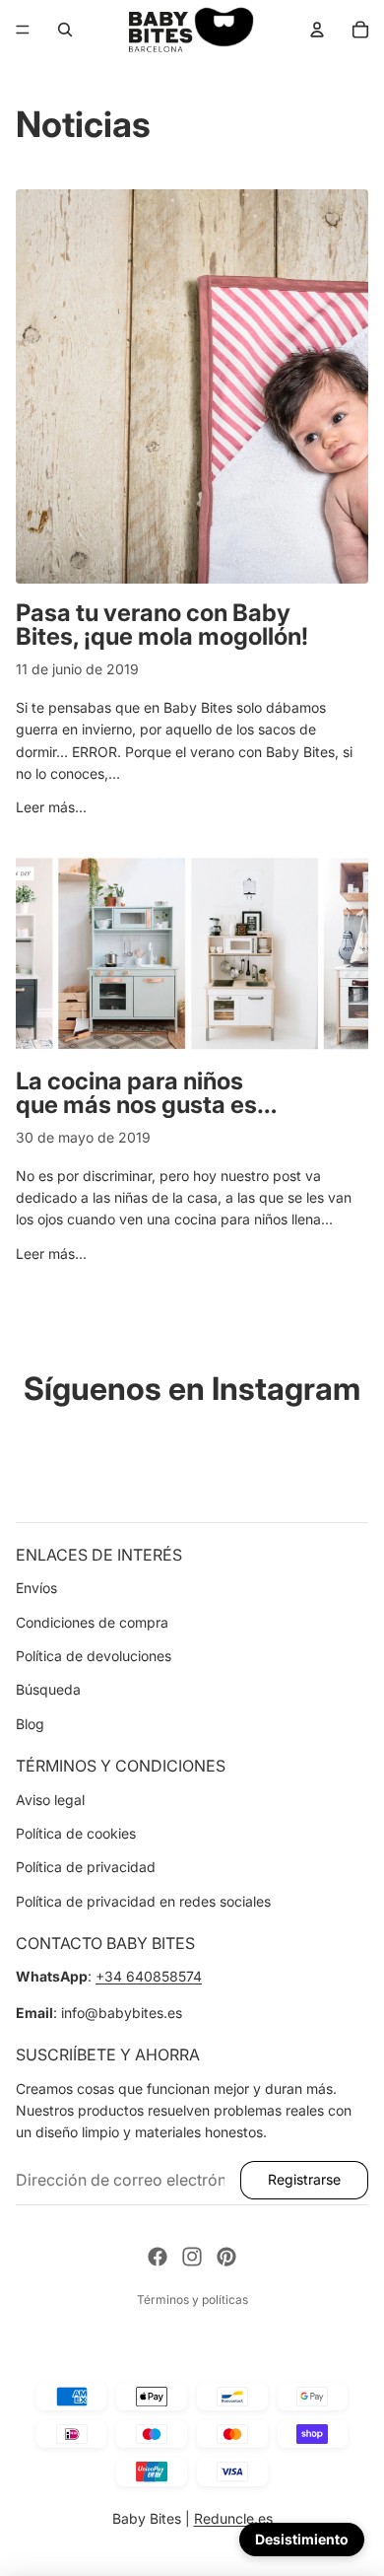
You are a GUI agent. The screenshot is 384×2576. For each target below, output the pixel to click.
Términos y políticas (192, 2299)
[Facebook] (158, 2257)
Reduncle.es (233, 2518)
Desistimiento (302, 2539)
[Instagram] (192, 2257)
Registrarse (304, 2179)
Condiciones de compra (92, 1622)
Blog (30, 1724)
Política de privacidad (86, 1867)
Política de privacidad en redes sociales (143, 1901)
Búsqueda (48, 1689)
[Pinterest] (226, 2257)
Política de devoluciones (94, 1656)
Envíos (36, 1588)
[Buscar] (65, 30)
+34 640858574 (149, 1976)
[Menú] (23, 30)
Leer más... (51, 807)
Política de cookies (76, 1833)
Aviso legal (50, 1800)
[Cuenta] (317, 30)
